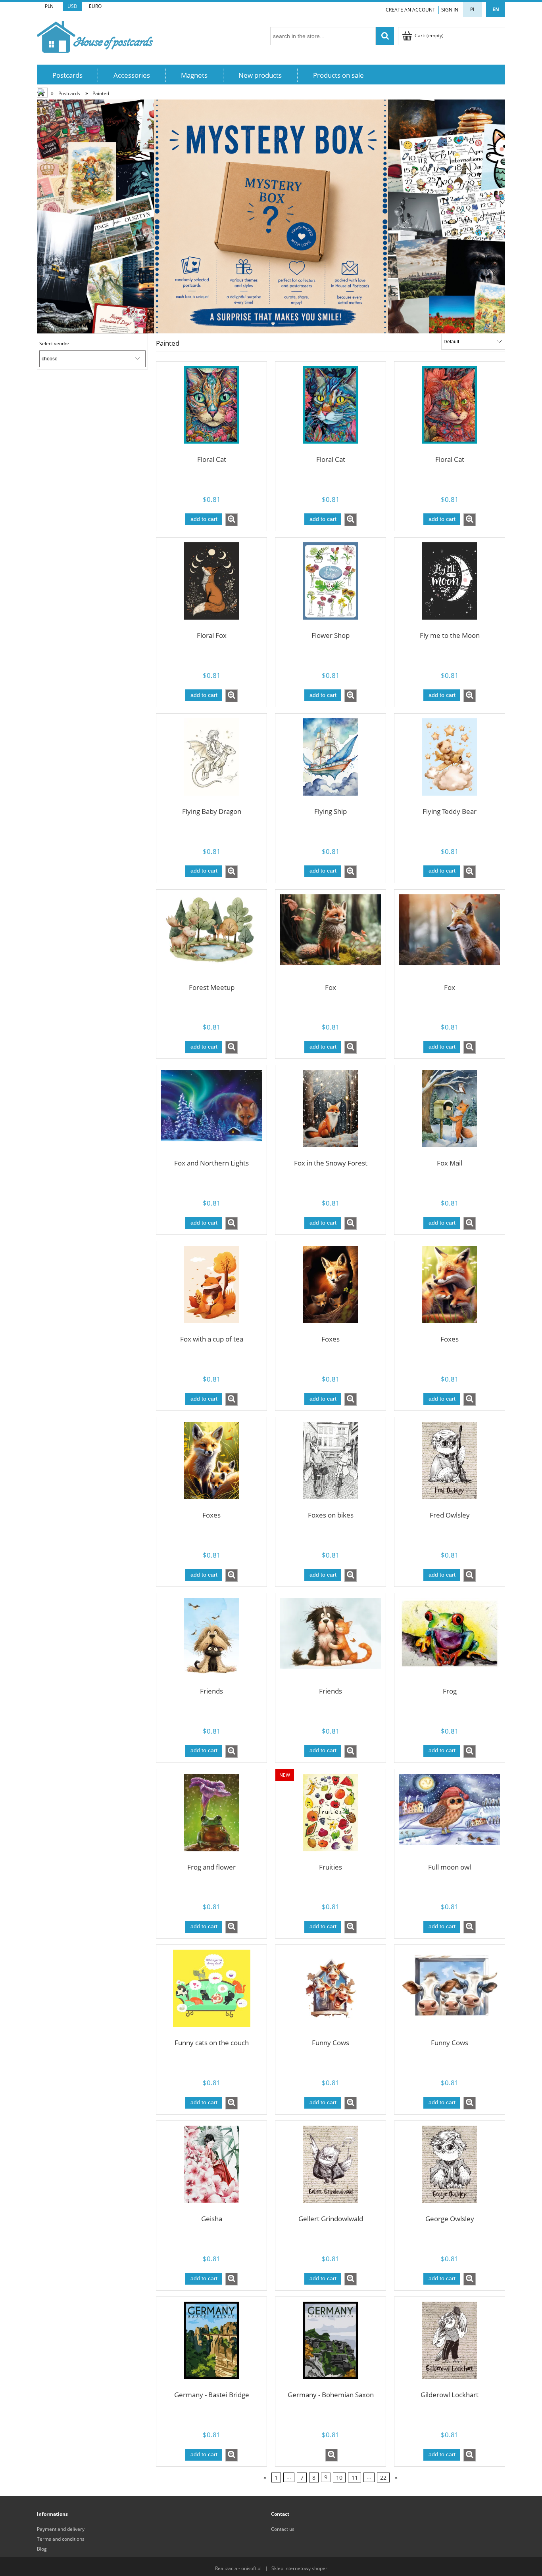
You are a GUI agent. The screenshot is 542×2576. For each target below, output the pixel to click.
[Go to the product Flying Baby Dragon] (211, 762)
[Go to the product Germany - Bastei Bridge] (211, 2345)
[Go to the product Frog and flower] (211, 1818)
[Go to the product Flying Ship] (331, 762)
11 (355, 2477)
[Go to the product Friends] (211, 1642)
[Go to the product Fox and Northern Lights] (211, 1114)
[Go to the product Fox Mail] (450, 1114)
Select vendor (54, 344)
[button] (232, 520)
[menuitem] (67, 75)
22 (383, 2477)
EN (496, 9)
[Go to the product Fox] (331, 938)
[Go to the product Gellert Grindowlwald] (331, 2169)
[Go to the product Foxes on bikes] (331, 1466)
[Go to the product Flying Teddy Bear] (450, 762)
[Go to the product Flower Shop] (331, 586)
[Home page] (95, 35)
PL (473, 9)
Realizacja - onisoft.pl (238, 2568)
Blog (42, 2549)
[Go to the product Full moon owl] (450, 1818)
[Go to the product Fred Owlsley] (450, 1466)
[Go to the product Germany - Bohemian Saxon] (331, 2345)
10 (339, 2477)
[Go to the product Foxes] (331, 1290)
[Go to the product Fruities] (331, 1818)
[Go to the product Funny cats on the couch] (211, 1993)
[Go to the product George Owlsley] (450, 2169)
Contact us (283, 2529)
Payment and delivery (61, 2529)
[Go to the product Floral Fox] (211, 586)
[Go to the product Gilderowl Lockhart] (450, 2345)
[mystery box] (271, 216)
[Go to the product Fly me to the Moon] (450, 586)
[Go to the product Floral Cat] (211, 410)
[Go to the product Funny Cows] (331, 1993)
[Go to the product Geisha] (211, 2169)
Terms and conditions (61, 2539)
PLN (49, 6)
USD (72, 6)
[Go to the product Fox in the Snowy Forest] (331, 1114)
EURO (95, 6)
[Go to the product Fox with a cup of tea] (211, 1290)
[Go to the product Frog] (450, 1642)
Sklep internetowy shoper (299, 2568)
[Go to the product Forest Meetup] (211, 938)
